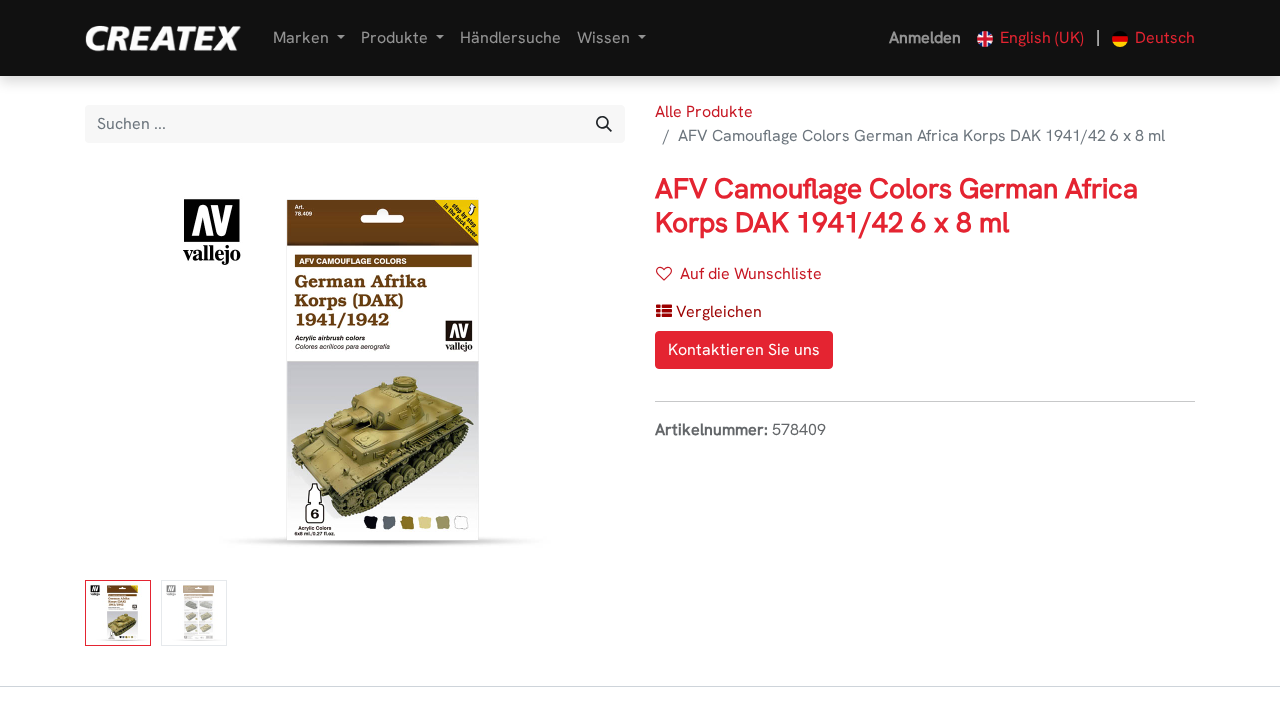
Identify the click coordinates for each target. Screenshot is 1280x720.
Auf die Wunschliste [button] (751, 273)
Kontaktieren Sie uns (744, 349)
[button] (125, 372)
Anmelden (925, 37)
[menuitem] (510, 38)
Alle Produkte (704, 111)
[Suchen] (604, 124)
